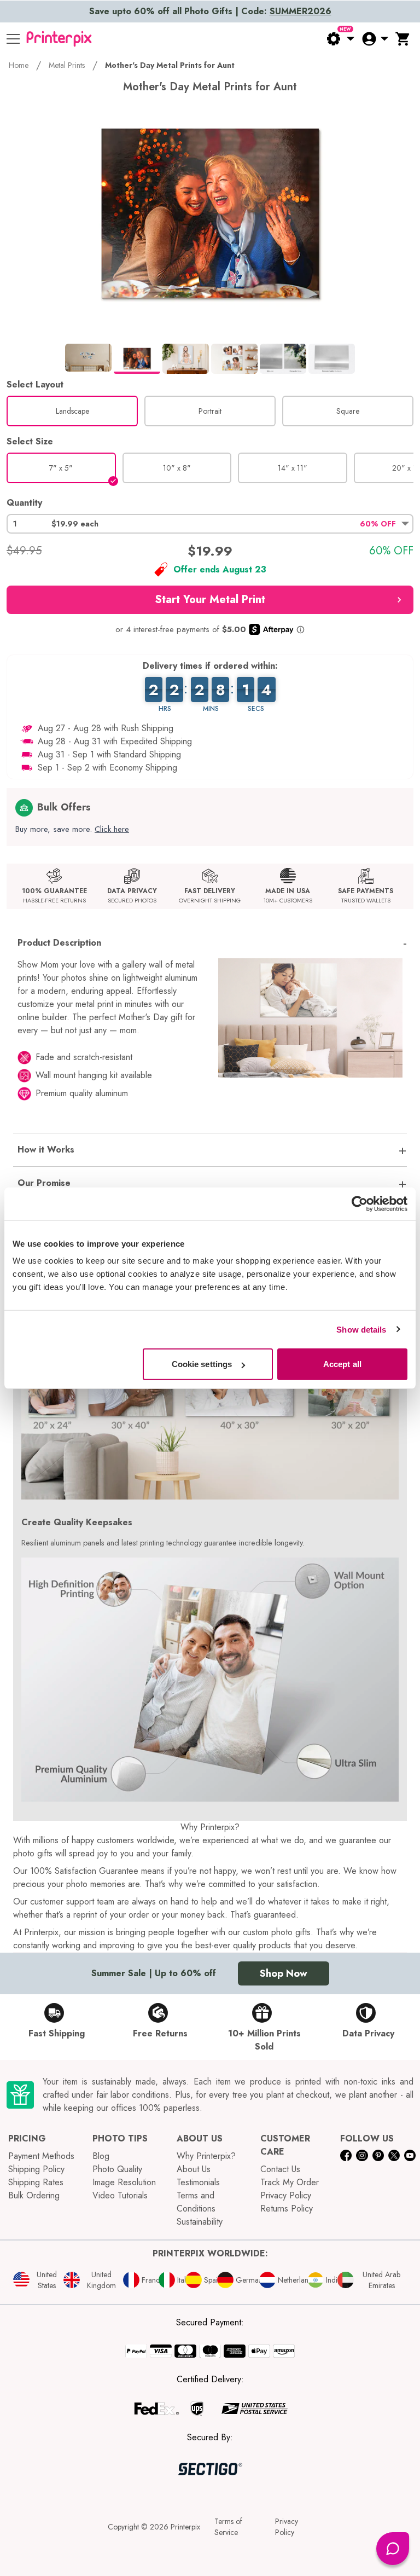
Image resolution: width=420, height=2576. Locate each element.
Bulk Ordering (34, 2195)
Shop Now (284, 1973)
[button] (210, 524)
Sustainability (200, 2222)
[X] (394, 2155)
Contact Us (280, 2169)
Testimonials (198, 2182)
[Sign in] (375, 39)
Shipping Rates (36, 2182)
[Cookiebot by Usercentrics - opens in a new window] (360, 1203)
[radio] (72, 411)
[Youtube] (410, 2155)
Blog (101, 2156)
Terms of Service (228, 2527)
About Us (194, 2169)
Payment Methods (41, 2156)
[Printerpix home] (59, 39)
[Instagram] (362, 2155)
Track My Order (290, 2182)
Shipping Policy (36, 2169)
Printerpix (185, 2527)
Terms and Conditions (196, 2202)
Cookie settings (202, 1364)
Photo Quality (117, 2169)
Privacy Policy (286, 2195)
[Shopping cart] (403, 39)
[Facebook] (346, 2155)
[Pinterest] (378, 2155)
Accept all (342, 1364)
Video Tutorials (120, 2195)
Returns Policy (287, 2209)
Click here (112, 829)
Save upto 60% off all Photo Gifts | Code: (210, 11)
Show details (361, 1329)
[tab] (88, 357)
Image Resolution (124, 2182)
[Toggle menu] (13, 39)
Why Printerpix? (206, 2156)
